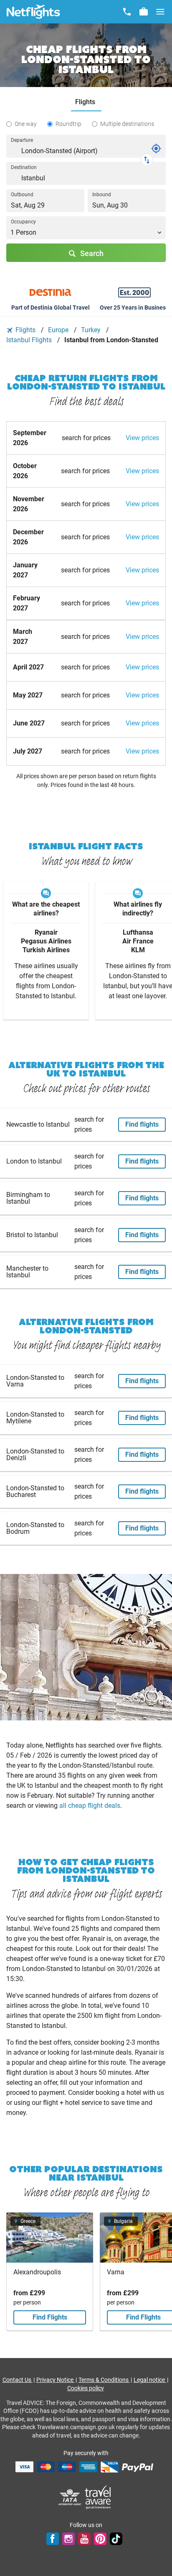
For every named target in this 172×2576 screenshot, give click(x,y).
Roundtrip (68, 124)
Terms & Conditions (104, 2380)
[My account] (144, 12)
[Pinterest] (100, 2539)
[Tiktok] (116, 2539)
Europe (59, 330)
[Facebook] (53, 2539)
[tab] (86, 102)
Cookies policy (86, 2388)
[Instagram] (68, 2539)
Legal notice (150, 2380)
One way (26, 124)
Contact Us (18, 2380)
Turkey (92, 330)
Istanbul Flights (30, 340)
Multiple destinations (127, 124)
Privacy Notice (56, 2380)
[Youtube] (84, 2539)
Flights (25, 330)
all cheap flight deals (90, 1806)
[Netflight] (33, 12)
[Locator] (156, 149)
